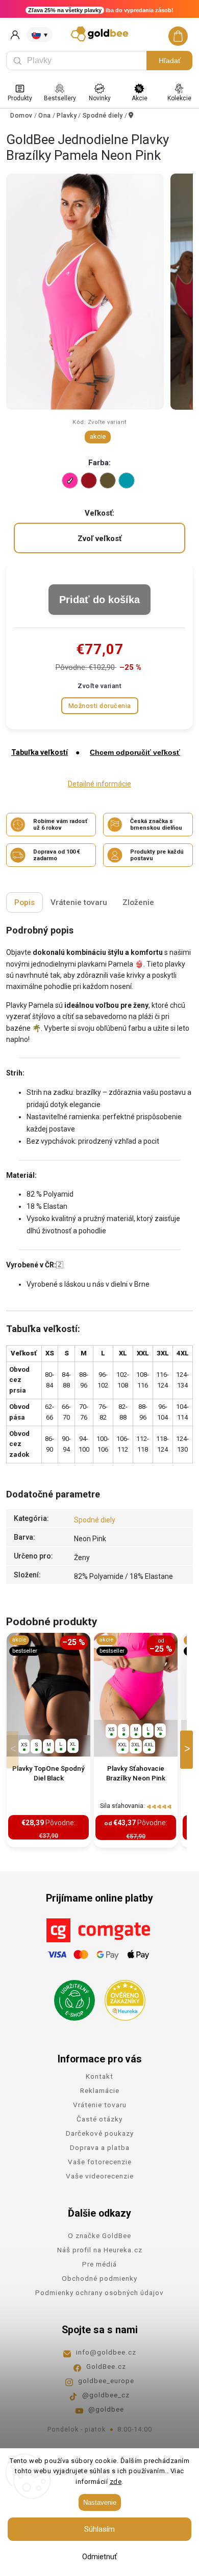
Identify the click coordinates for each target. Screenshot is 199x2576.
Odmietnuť (99, 2557)
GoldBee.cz (106, 2366)
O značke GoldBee (99, 2235)
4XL (149, 1745)
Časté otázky (99, 2119)
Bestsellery (60, 98)
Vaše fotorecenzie (100, 2162)
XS (24, 1745)
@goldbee (106, 2409)
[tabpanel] (48, 1740)
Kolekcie (179, 98)
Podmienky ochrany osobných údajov (99, 2292)
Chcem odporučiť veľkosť (135, 752)
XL (73, 1744)
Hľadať (170, 61)
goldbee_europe (106, 2381)
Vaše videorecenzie (100, 2176)
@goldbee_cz (106, 2395)
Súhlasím (99, 2529)
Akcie (140, 98)
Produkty (20, 98)
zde (116, 2482)
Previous (14, 1750)
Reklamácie (100, 2090)
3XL (136, 1745)
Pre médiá (99, 2264)
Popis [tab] (24, 902)
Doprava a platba (100, 2147)
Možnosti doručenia (100, 706)
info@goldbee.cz (106, 2352)
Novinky (100, 98)
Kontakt (99, 2076)
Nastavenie (100, 2502)
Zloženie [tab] (138, 902)
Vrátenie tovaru (100, 2105)
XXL (122, 1745)
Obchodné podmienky (99, 2278)
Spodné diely (95, 1520)
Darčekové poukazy (100, 2133)
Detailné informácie (99, 784)
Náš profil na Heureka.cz (100, 2250)
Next (188, 1750)
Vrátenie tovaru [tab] (79, 902)
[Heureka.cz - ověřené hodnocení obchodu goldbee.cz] (121, 1997)
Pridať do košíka (99, 600)
